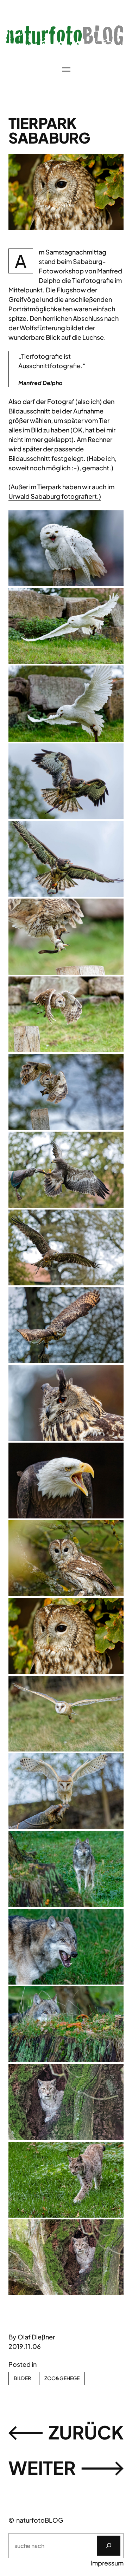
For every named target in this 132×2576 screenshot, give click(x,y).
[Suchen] (109, 2546)
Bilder (22, 2378)
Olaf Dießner (36, 2337)
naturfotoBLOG (40, 2520)
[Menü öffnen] (66, 69)
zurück (86, 2432)
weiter (42, 2468)
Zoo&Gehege (62, 2378)
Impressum (107, 2563)
